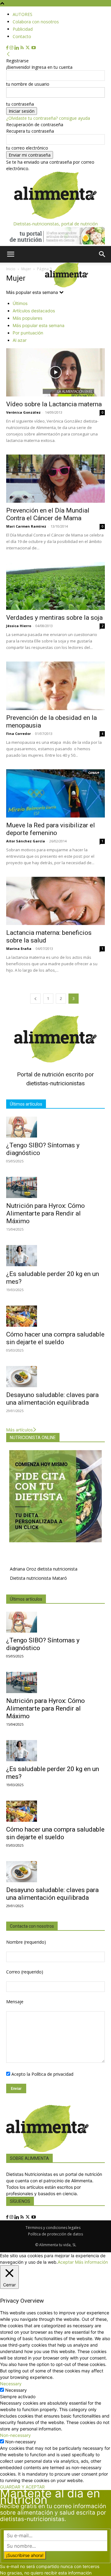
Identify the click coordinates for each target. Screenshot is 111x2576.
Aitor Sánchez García (26, 841)
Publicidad (23, 29)
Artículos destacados (34, 311)
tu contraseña (20, 104)
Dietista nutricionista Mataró (38, 1578)
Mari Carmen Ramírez (26, 526)
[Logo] (23, 286)
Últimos (20, 303)
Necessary (16, 2390)
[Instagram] (12, 48)
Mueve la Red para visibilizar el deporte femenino (51, 829)
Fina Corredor (18, 734)
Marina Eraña (19, 948)
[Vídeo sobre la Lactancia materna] (55, 372)
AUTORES (23, 14)
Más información (91, 2262)
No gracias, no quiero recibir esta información (46, 2573)
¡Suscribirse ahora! (25, 2555)
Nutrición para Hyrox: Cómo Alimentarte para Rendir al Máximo (45, 1213)
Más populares (27, 318)
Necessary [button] (11, 2384)
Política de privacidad (52, 2074)
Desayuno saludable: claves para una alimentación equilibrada (52, 1399)
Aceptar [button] (66, 2262)
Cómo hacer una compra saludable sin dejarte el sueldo (55, 1338)
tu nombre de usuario (28, 84)
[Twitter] (28, 48)
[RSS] (23, 48)
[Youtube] (34, 48)
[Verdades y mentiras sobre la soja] (55, 586)
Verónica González (23, 412)
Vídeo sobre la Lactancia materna (54, 404)
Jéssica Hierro (19, 626)
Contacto (22, 36)
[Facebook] (8, 48)
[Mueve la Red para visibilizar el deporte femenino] (55, 793)
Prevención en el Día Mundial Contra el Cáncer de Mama (48, 514)
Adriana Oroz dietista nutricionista (44, 1569)
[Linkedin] (17, 48)
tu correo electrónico (27, 148)
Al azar (20, 340)
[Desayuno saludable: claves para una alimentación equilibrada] (55, 1377)
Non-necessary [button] (15, 2435)
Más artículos (19, 1430)
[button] (10, 254)
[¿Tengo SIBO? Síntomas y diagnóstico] (55, 1127)
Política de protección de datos (55, 2234)
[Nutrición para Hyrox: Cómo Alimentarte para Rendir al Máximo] (55, 1187)
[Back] (8, 54)
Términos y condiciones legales (53, 2228)
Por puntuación (28, 333)
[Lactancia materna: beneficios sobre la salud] (55, 901)
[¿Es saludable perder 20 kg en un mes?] (55, 1256)
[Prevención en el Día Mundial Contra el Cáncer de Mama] (55, 479)
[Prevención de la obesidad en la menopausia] (55, 686)
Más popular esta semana (39, 325)
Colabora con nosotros (36, 22)
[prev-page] (35, 999)
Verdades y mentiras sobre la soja (54, 618)
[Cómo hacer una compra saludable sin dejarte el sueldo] (55, 1316)
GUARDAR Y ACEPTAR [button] (22, 2487)
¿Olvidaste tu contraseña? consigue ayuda (48, 118)
